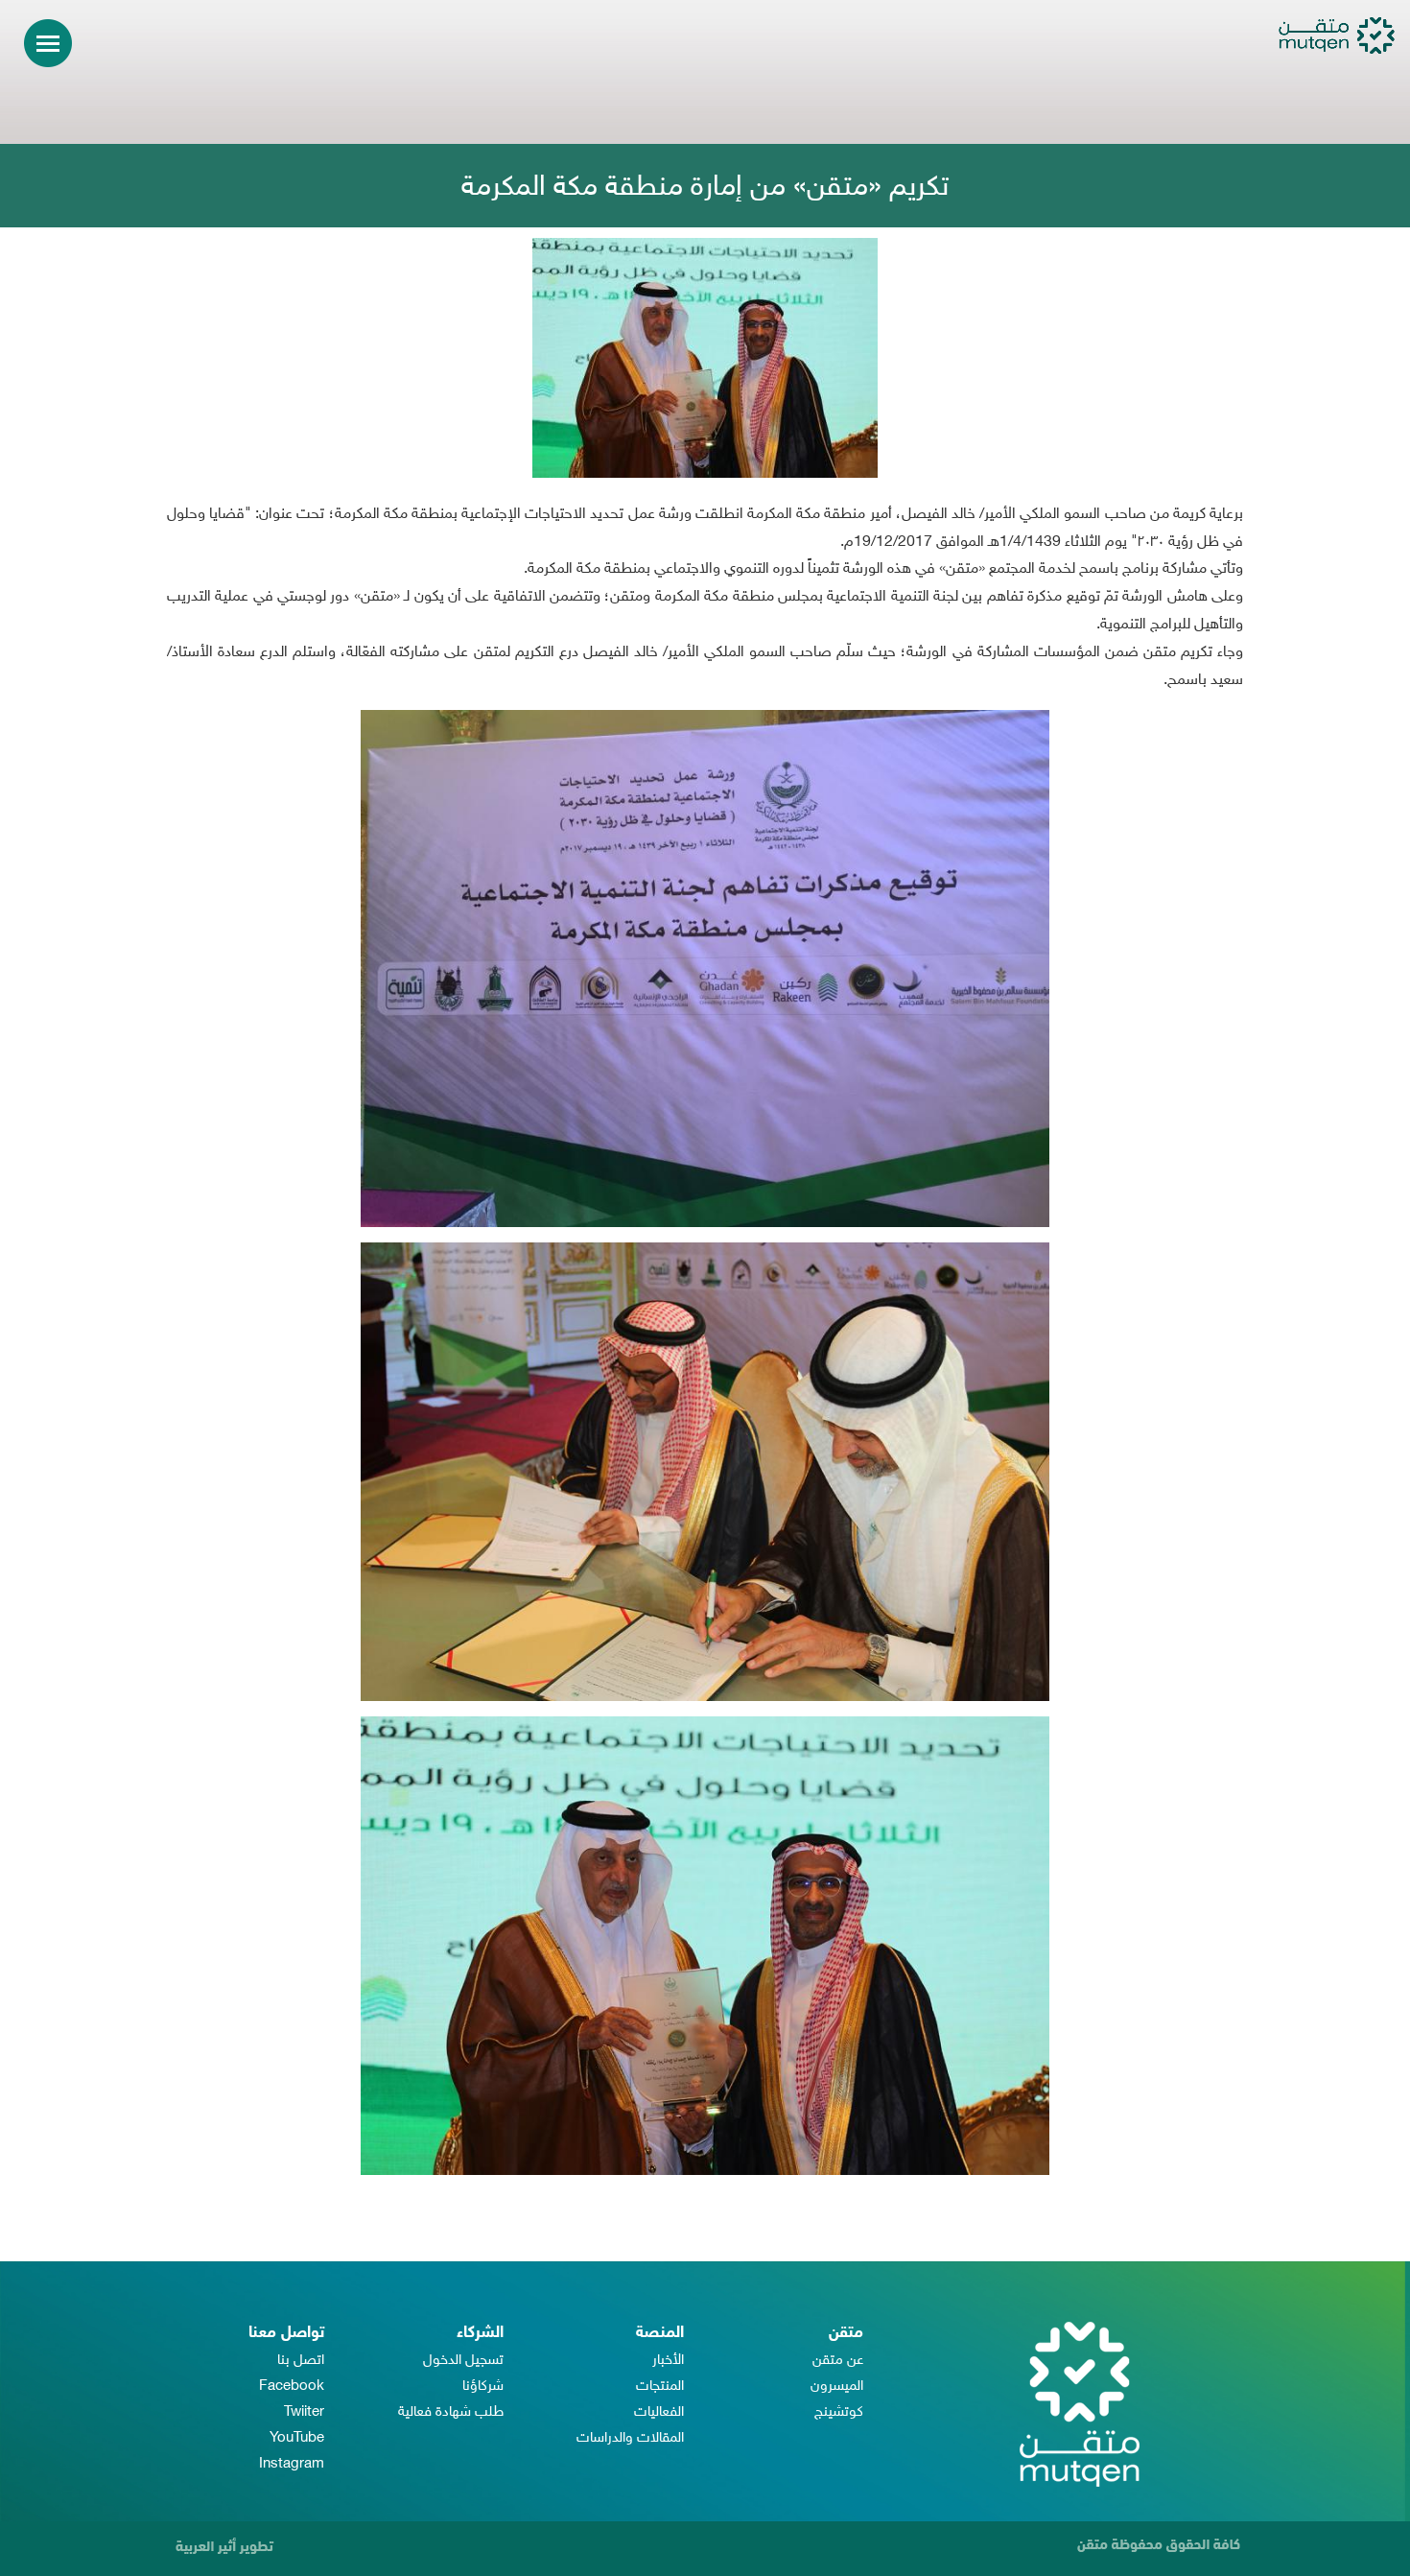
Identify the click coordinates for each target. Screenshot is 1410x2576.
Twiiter (304, 2412)
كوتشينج (839, 2412)
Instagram (292, 2464)
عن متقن (838, 2361)
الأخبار (668, 2361)
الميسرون (837, 2387)
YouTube (297, 2438)
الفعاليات (659, 2412)
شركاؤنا (483, 2387)
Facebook (292, 2387)
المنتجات (660, 2387)
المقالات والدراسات (630, 2438)
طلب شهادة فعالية (451, 2412)
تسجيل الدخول (463, 2361)
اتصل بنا (301, 2361)
